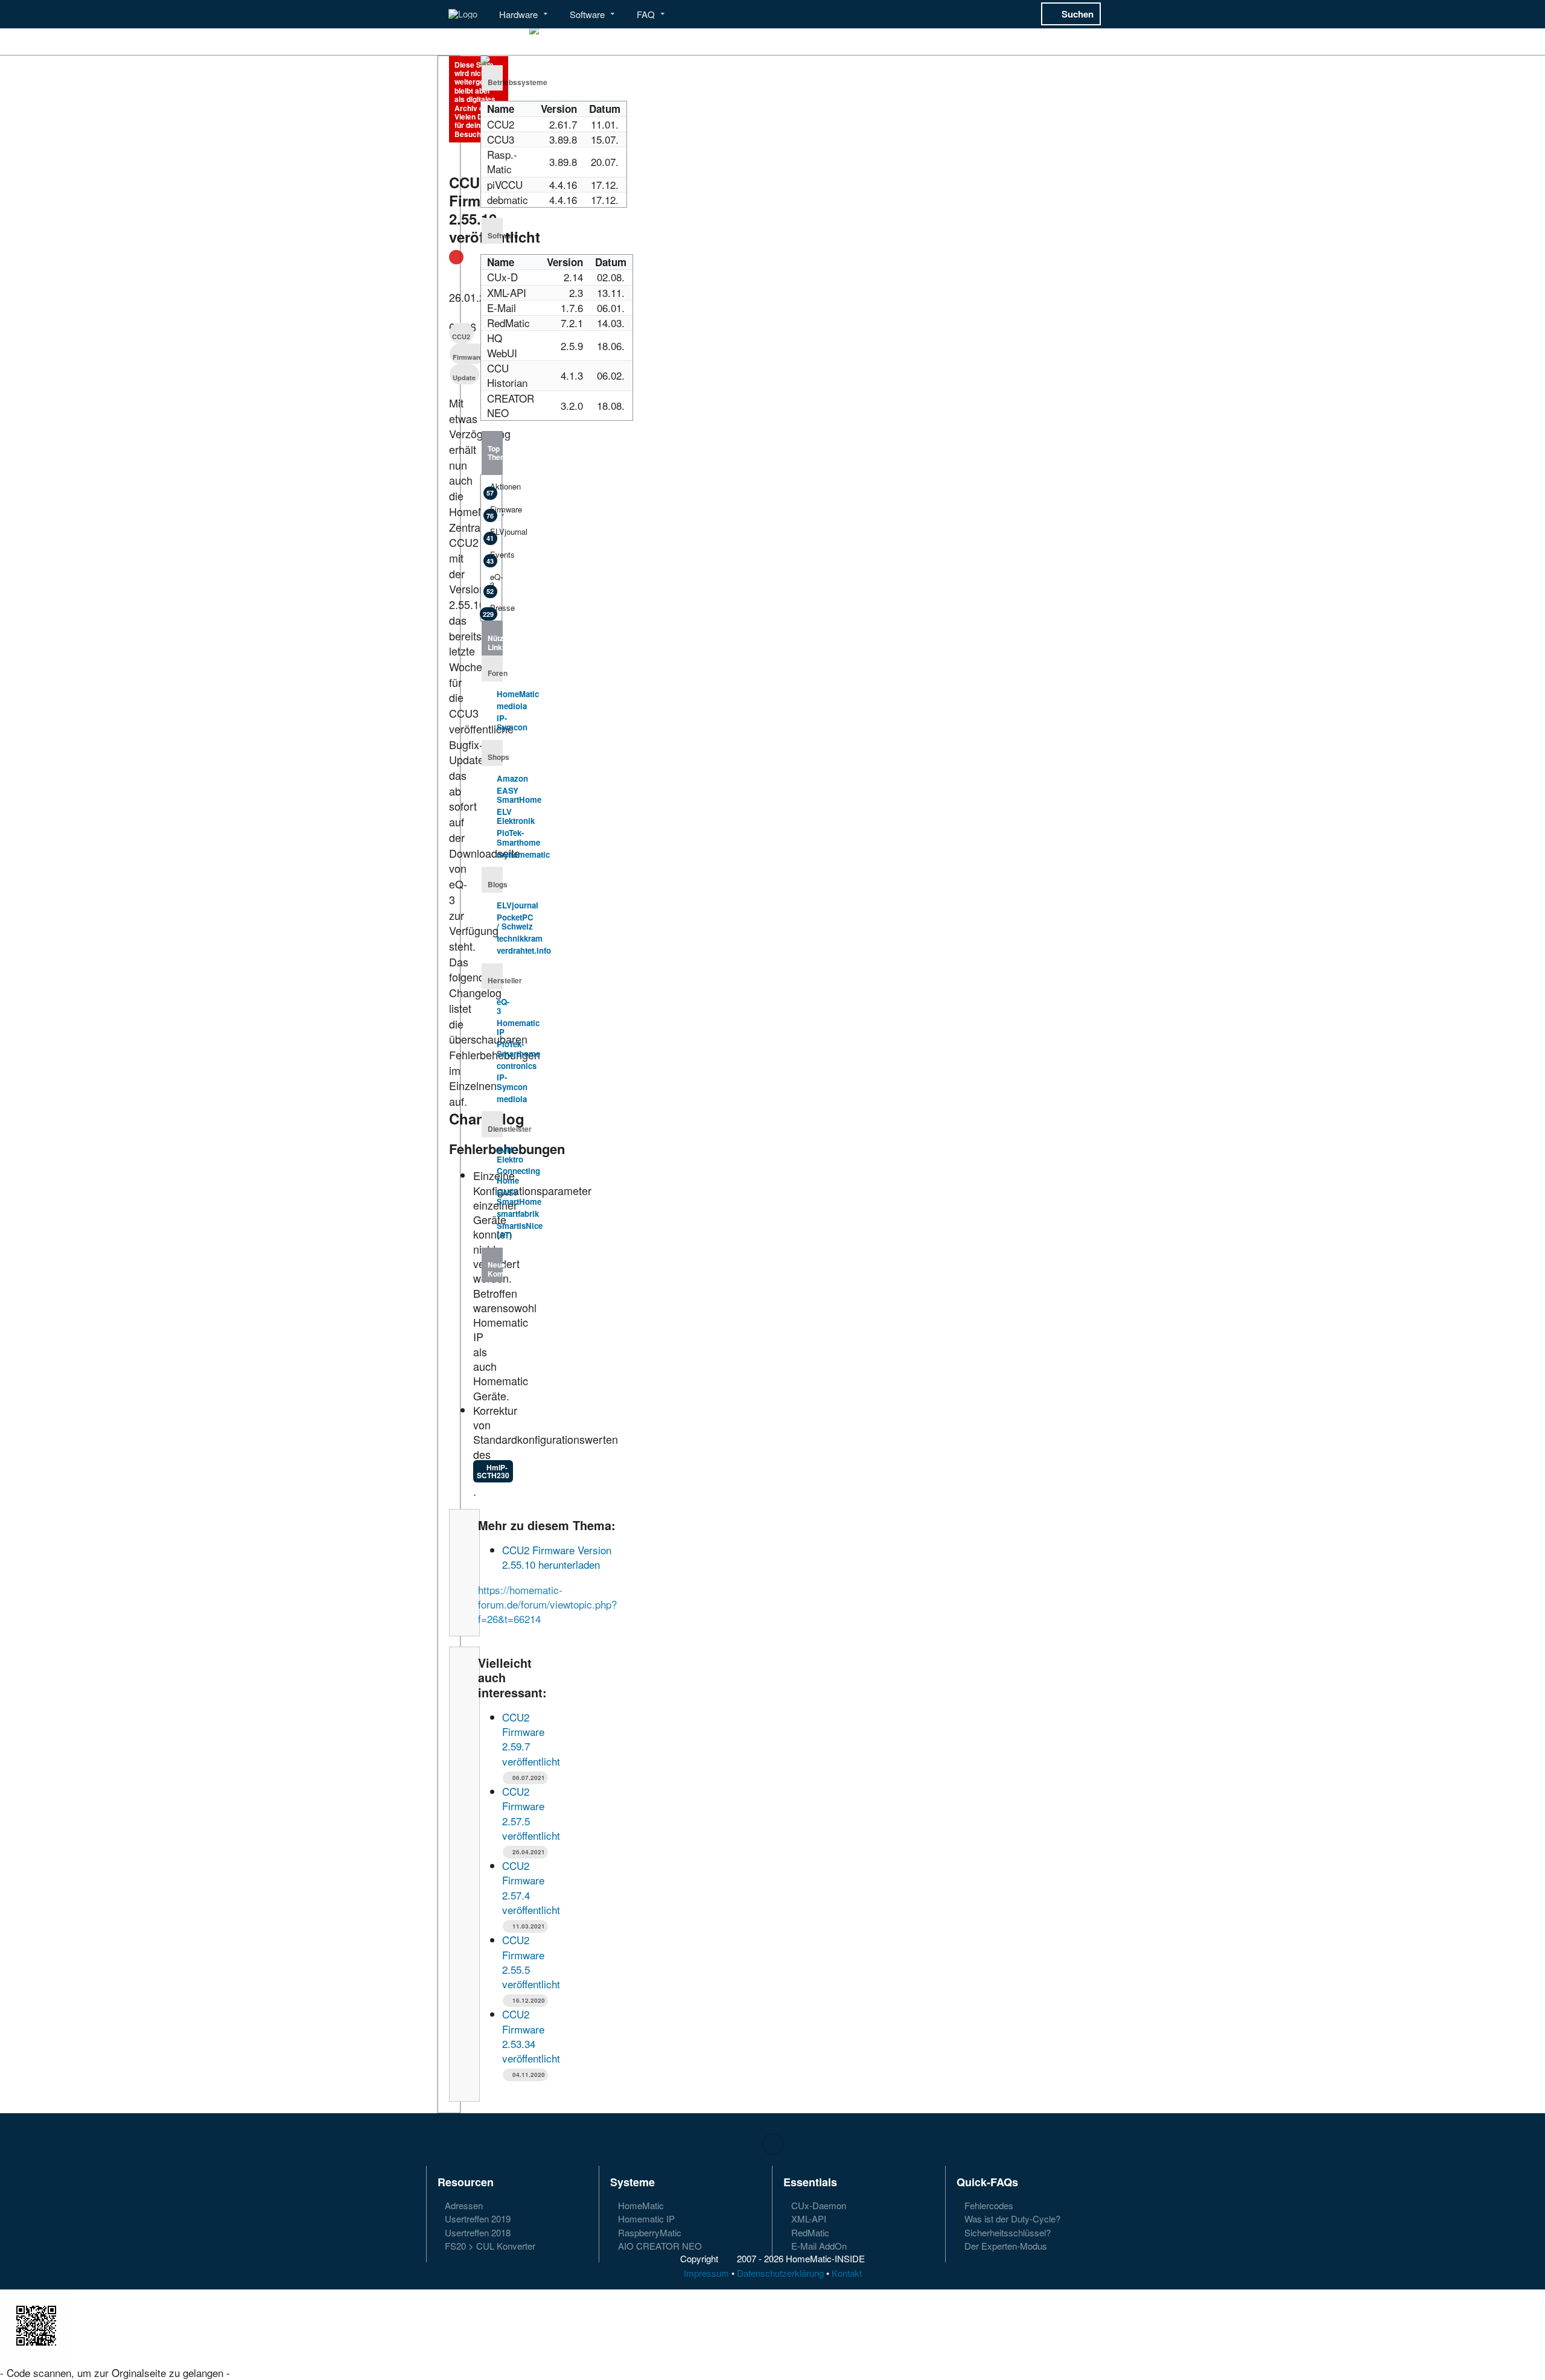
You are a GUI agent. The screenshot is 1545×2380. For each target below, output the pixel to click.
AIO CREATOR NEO (659, 2245)
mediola (512, 706)
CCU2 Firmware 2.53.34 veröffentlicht (531, 2036)
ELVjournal (494, 534)
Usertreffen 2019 (476, 2219)
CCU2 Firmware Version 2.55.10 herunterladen (557, 1557)
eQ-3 (494, 583)
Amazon (512, 778)
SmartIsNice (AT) (520, 1230)
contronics (517, 1066)
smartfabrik (518, 1214)
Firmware (467, 357)
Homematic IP (518, 1028)
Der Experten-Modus (1005, 2245)
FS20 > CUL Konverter (489, 2245)
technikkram (520, 938)
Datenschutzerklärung (780, 2273)
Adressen (463, 2206)
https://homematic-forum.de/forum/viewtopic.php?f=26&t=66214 (547, 1604)
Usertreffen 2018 (476, 2232)
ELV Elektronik (516, 816)
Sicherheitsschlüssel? (1006, 2232)
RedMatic (809, 2232)
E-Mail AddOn (818, 2245)
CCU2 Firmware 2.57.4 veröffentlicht (531, 1887)
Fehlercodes (988, 2206)
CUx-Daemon (817, 2206)
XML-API (808, 2219)
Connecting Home (518, 1176)
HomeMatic (518, 694)
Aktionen (494, 489)
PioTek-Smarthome (518, 837)
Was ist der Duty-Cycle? (1011, 2219)
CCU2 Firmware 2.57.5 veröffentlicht (531, 1813)
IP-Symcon (512, 723)
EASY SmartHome (519, 795)
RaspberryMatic (648, 2232)
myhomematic (523, 854)
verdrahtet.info (524, 950)
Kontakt (847, 2273)
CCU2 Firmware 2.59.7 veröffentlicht (531, 1739)
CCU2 (461, 337)
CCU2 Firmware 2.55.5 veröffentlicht (531, 1962)
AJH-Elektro (510, 1154)
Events (494, 557)
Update (464, 378)
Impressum (706, 2273)
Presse (492, 610)
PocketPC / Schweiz (515, 922)
